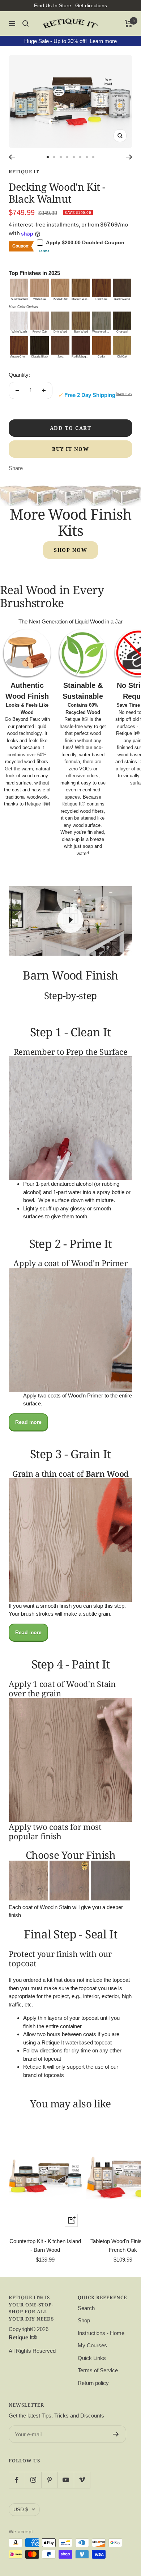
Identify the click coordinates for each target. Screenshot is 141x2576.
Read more (28, 1422)
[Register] (116, 2434)
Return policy (93, 2383)
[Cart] (129, 24)
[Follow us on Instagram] (33, 2480)
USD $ (21, 2509)
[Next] (129, 157)
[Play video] (70, 920)
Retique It (24, 172)
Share (16, 468)
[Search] (26, 24)
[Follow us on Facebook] (17, 2480)
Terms (44, 251)
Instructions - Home (101, 2333)
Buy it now (70, 449)
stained (88, 818)
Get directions (91, 5)
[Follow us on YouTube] (66, 2480)
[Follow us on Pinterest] (49, 2480)
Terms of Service (98, 2370)
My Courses (92, 2345)
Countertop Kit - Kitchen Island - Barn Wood (45, 2245)
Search (86, 2308)
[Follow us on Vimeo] (82, 2480)
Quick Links (92, 2358)
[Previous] (12, 157)
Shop (84, 2320)
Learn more (103, 41)
